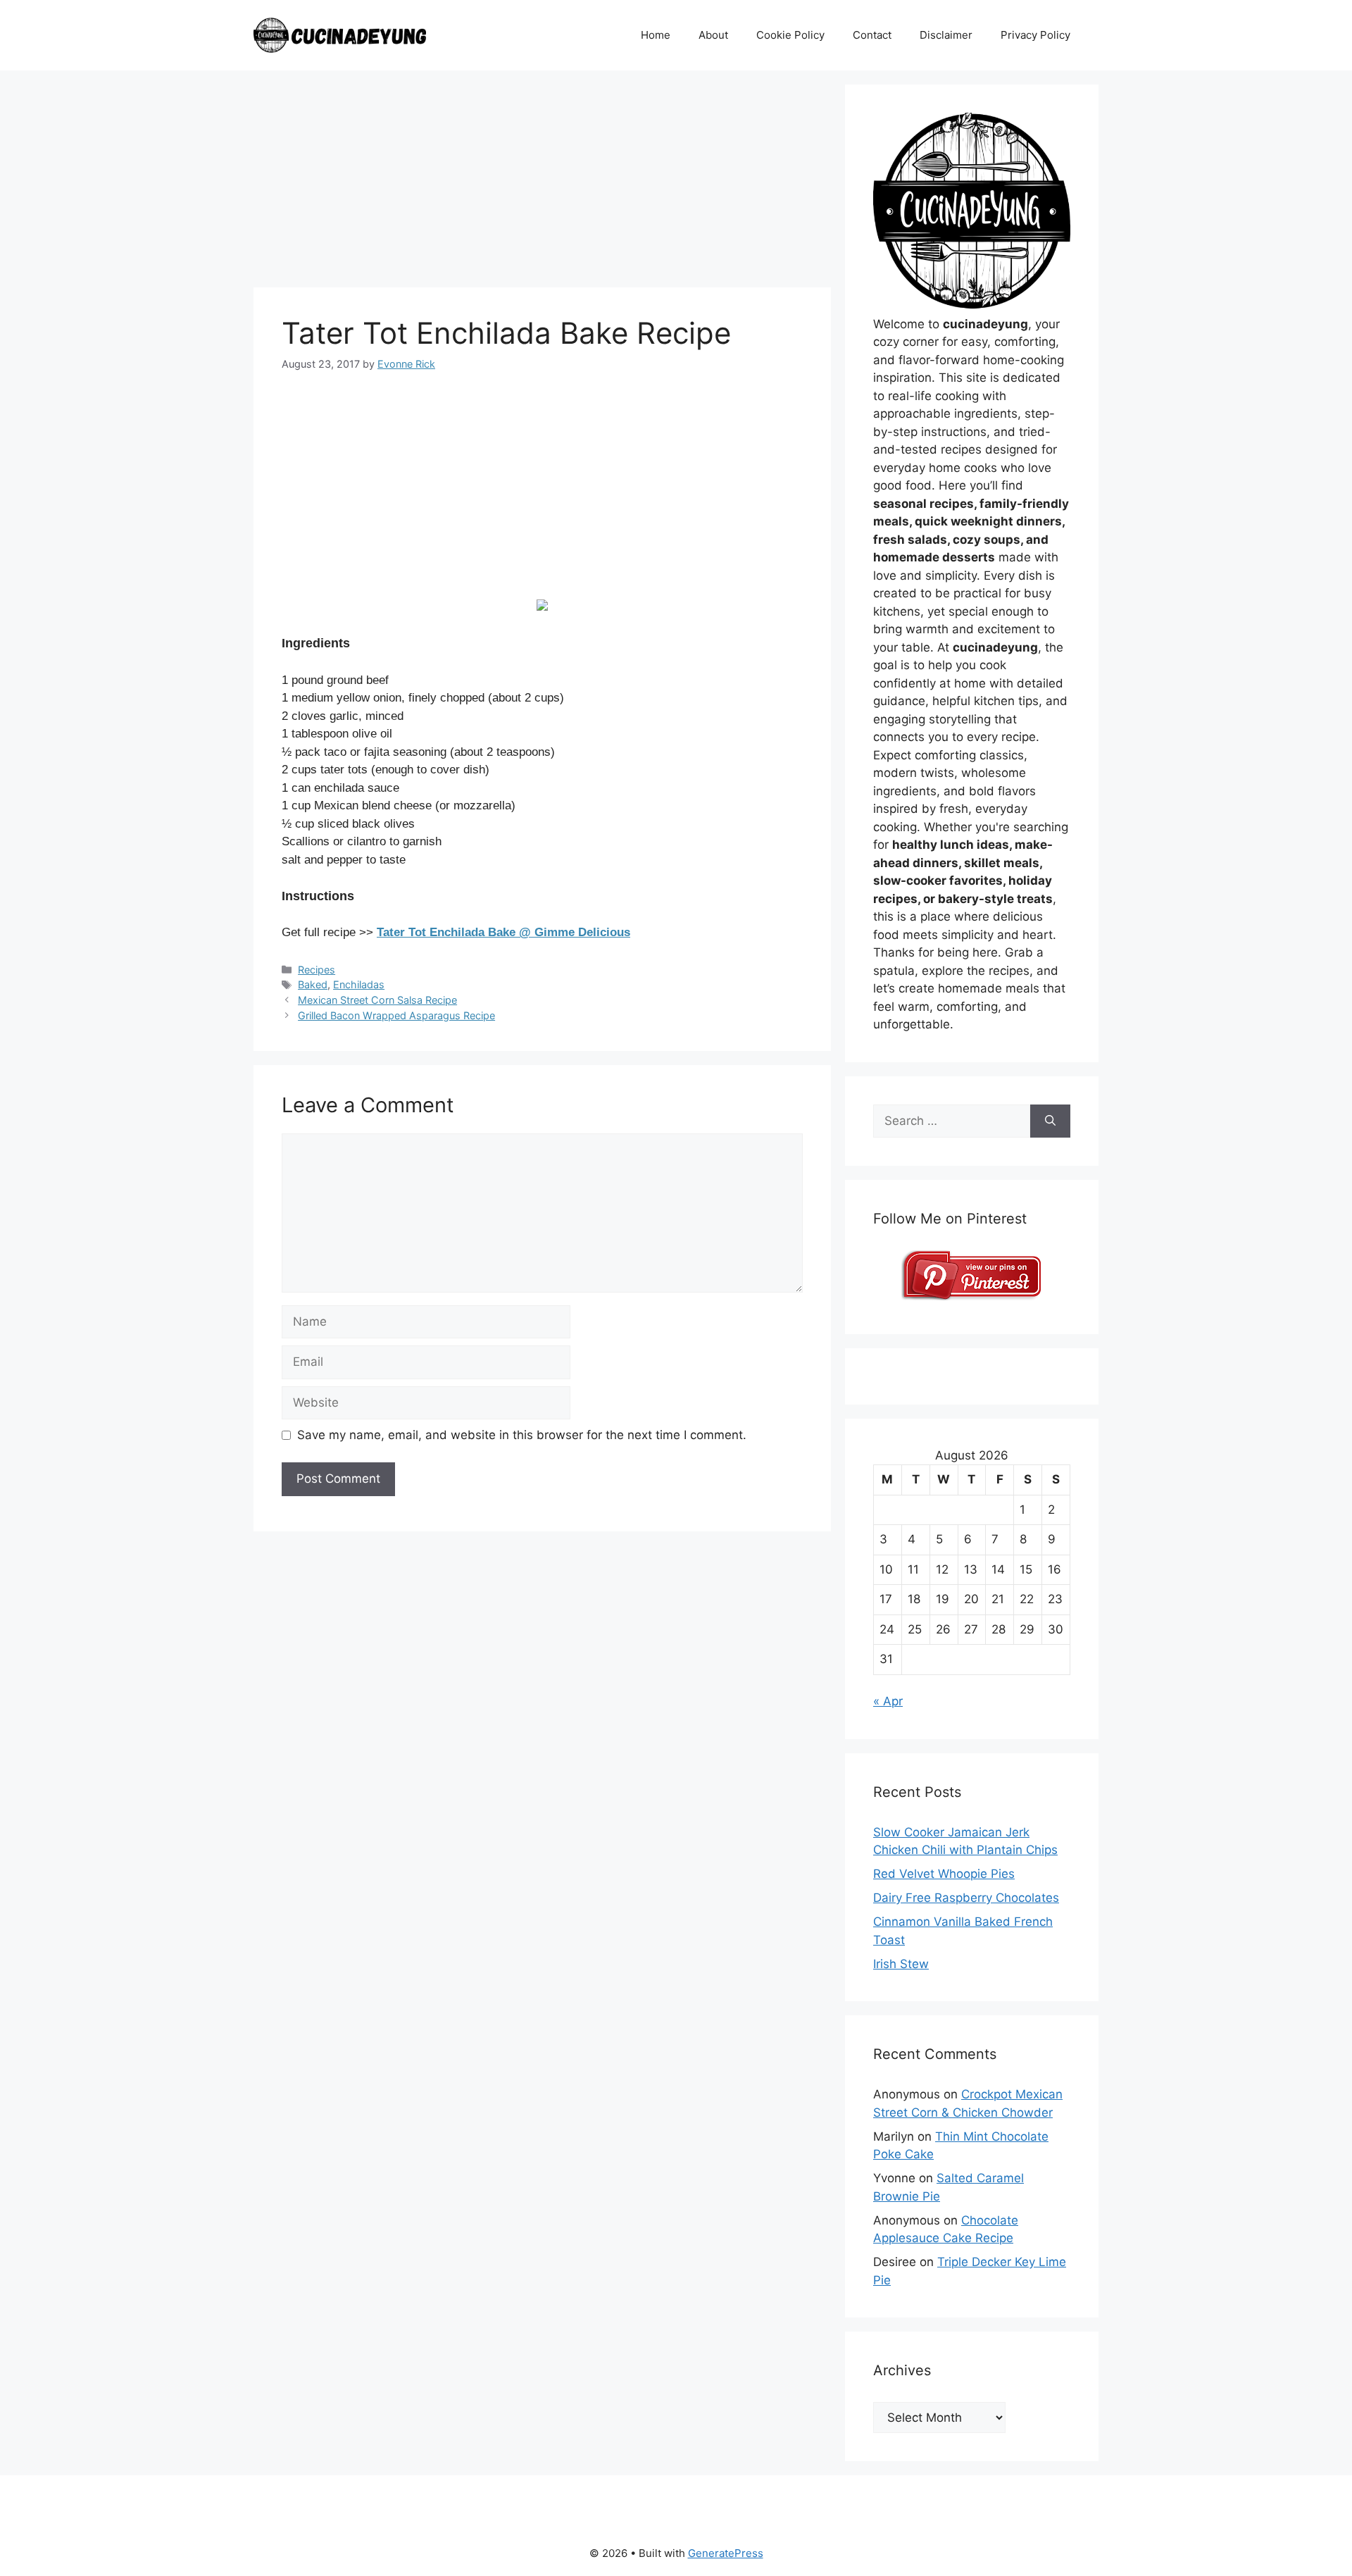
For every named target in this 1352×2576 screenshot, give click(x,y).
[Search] (1050, 1121)
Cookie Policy (790, 35)
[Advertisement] (542, 183)
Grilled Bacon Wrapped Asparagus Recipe (396, 1015)
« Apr (888, 1701)
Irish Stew (901, 1964)
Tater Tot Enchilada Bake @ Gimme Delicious (503, 932)
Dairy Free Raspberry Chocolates (966, 1898)
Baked (313, 984)
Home (656, 35)
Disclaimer (946, 35)
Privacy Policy (1035, 35)
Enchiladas (359, 984)
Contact (872, 35)
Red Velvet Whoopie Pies (944, 1874)
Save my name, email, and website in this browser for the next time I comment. (522, 1435)
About (713, 35)
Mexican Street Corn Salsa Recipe (377, 1000)
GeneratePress (726, 2553)
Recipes (317, 970)
